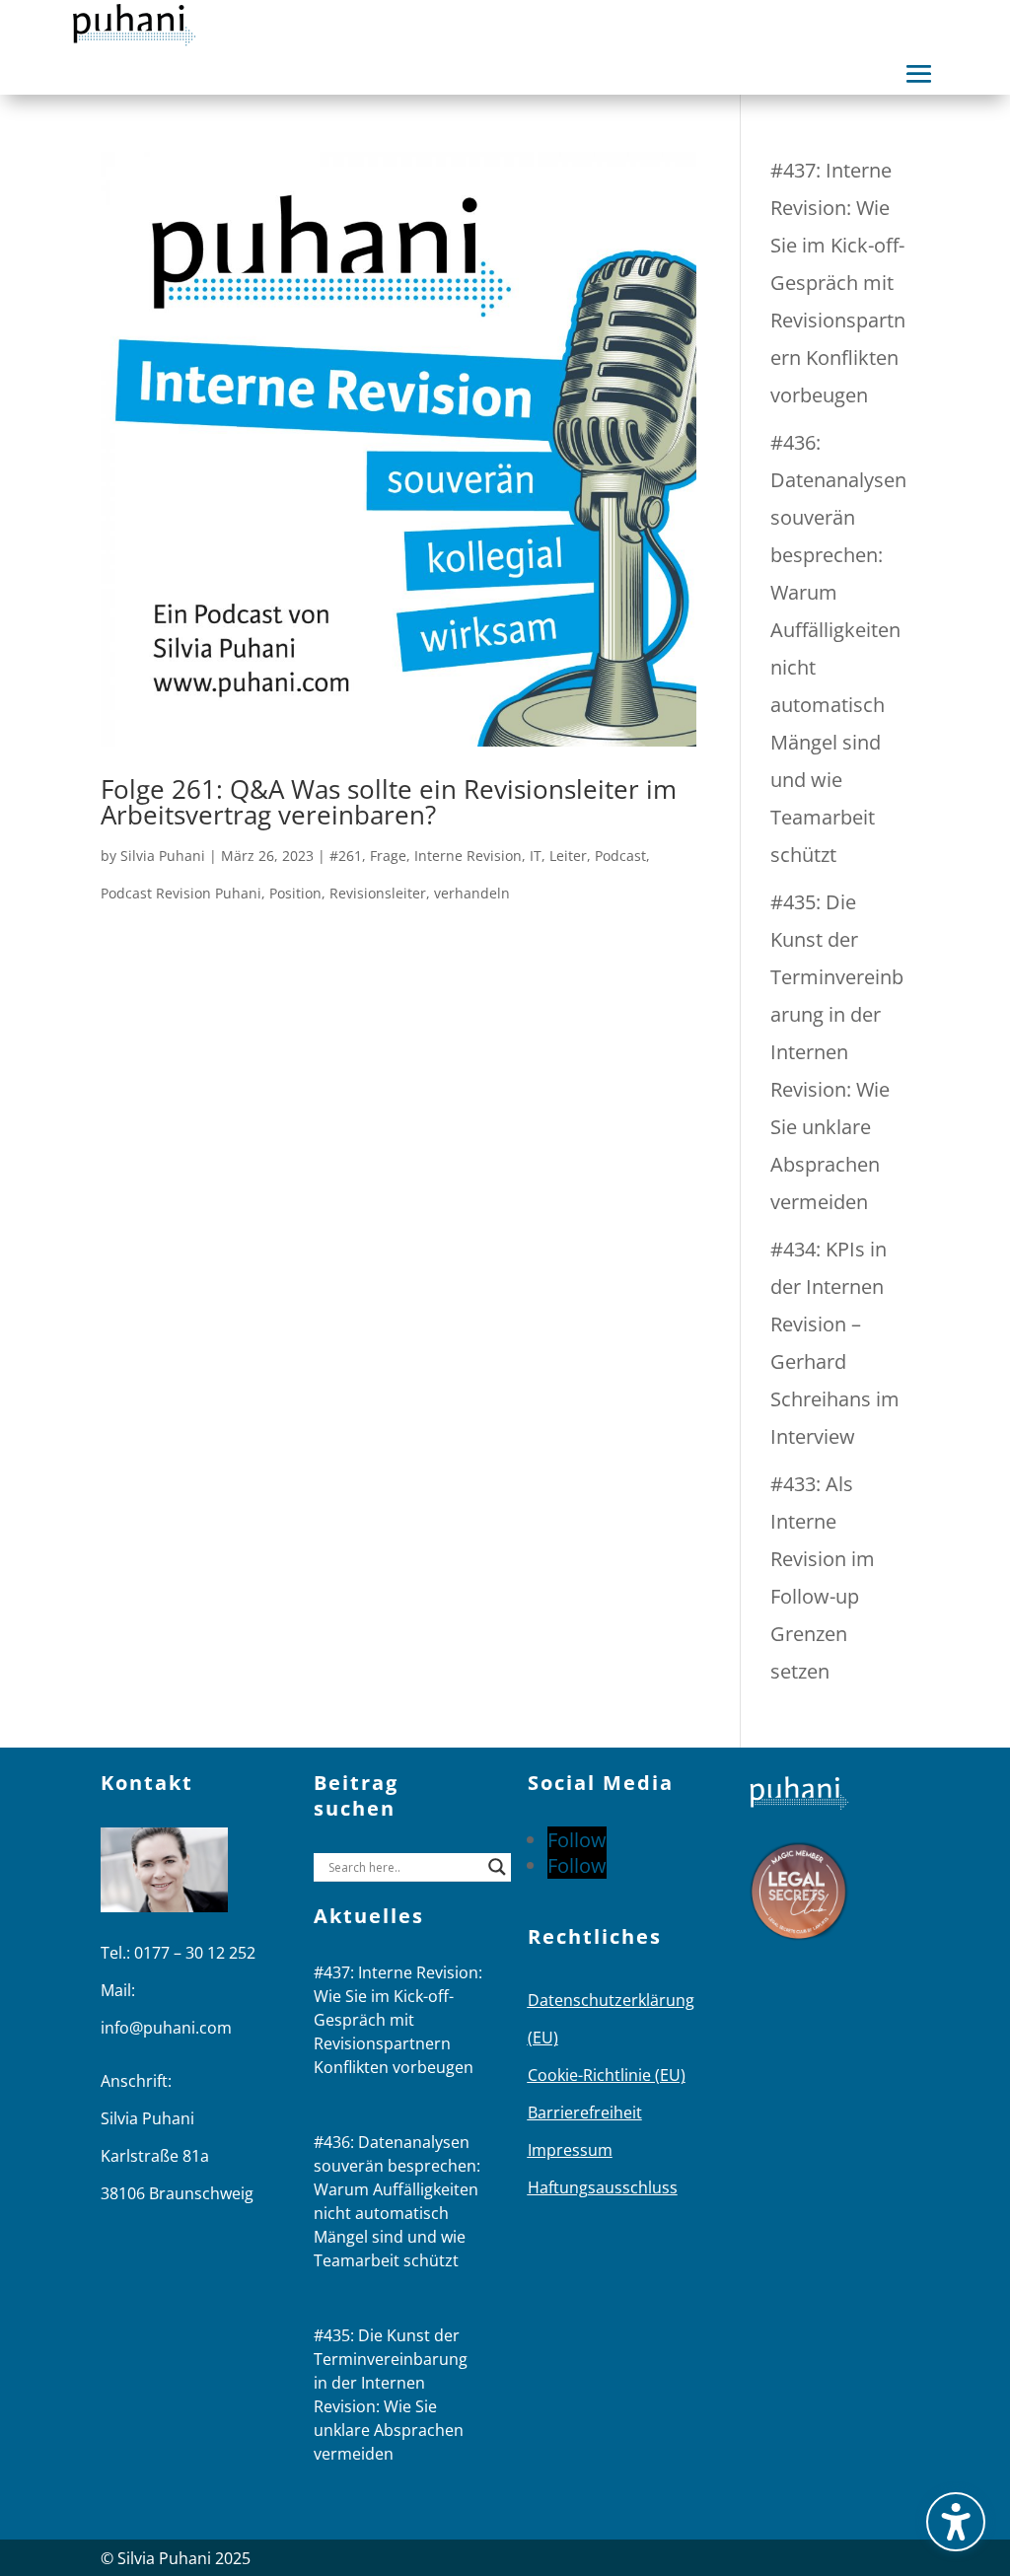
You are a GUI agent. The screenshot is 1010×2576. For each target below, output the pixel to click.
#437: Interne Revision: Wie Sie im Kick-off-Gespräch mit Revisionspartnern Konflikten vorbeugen (838, 283)
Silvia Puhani (163, 856)
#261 (346, 856)
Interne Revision (468, 856)
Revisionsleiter (378, 893)
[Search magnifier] (497, 1867)
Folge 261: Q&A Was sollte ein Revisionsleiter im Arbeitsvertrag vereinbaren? (389, 802)
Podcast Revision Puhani (181, 893)
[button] (919, 74)
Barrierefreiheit (585, 2112)
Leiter (568, 856)
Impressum (570, 2150)
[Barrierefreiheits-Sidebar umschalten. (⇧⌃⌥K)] (956, 2522)
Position (295, 893)
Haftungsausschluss (603, 2187)
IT (536, 856)
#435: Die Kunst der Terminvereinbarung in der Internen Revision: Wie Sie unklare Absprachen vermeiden (837, 1052)
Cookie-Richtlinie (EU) (607, 2075)
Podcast (620, 856)
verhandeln (472, 893)
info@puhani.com (166, 2028)
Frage (388, 856)
